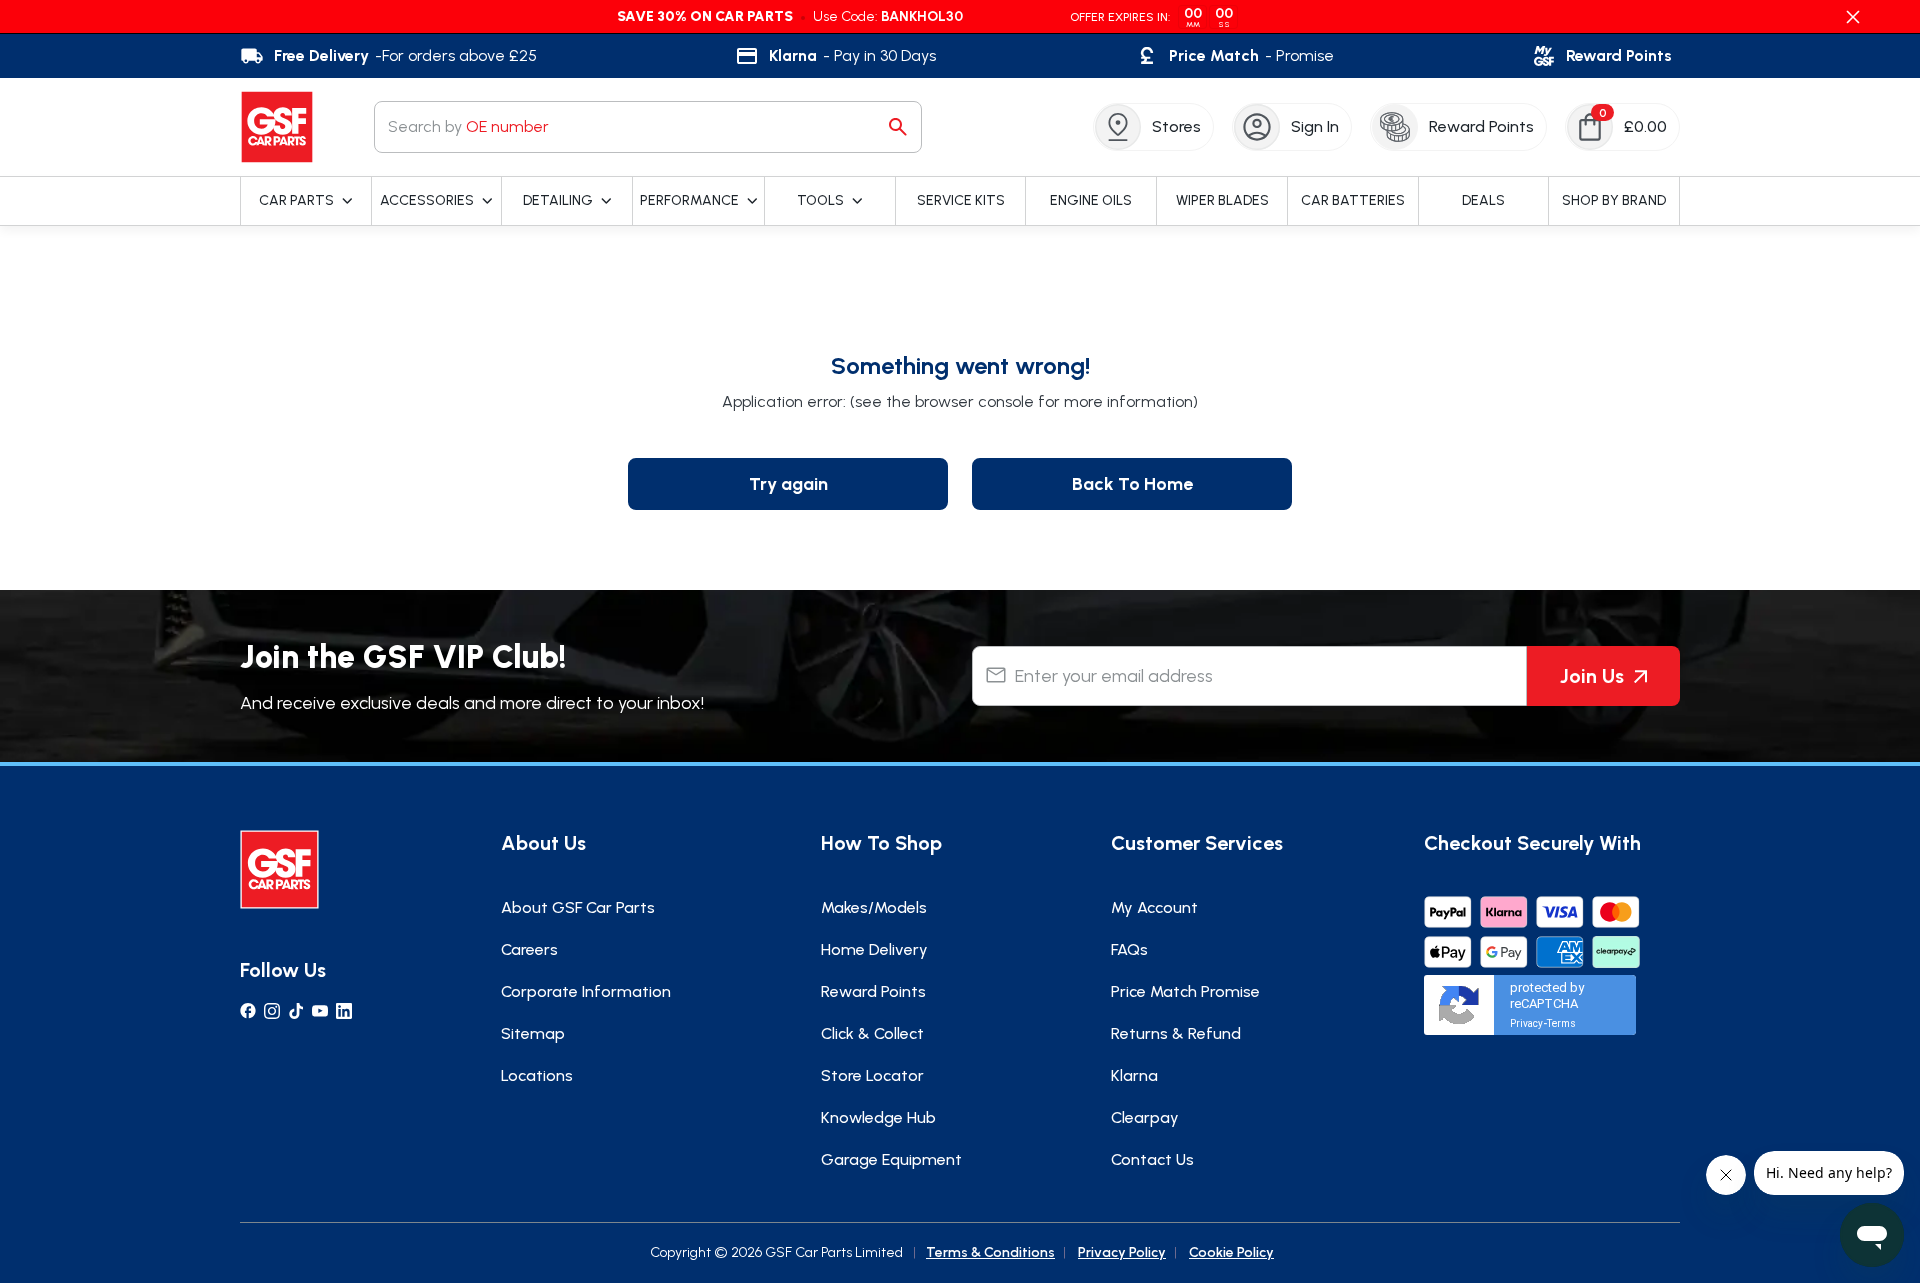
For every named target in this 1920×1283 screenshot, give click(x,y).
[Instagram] (272, 1011)
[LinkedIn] (344, 1011)
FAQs (1129, 949)
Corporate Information (586, 991)
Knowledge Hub (878, 1117)
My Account (1154, 907)
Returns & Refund (1176, 1033)
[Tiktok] (296, 1011)
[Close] (1853, 17)
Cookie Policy (1231, 1252)
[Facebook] (248, 1011)
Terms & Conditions (990, 1252)
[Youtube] (320, 1011)
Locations (537, 1075)
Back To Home (1132, 484)
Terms (1561, 1023)
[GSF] (277, 127)
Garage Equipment (891, 1159)
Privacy (1526, 1023)
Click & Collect (872, 1033)
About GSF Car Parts (578, 907)
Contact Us (1152, 1159)
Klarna (1134, 1075)
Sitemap (533, 1033)
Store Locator (872, 1075)
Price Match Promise (1185, 991)
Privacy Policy (1122, 1252)
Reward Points (873, 991)
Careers (529, 949)
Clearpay (1145, 1117)
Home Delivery (874, 949)
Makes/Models (874, 907)
